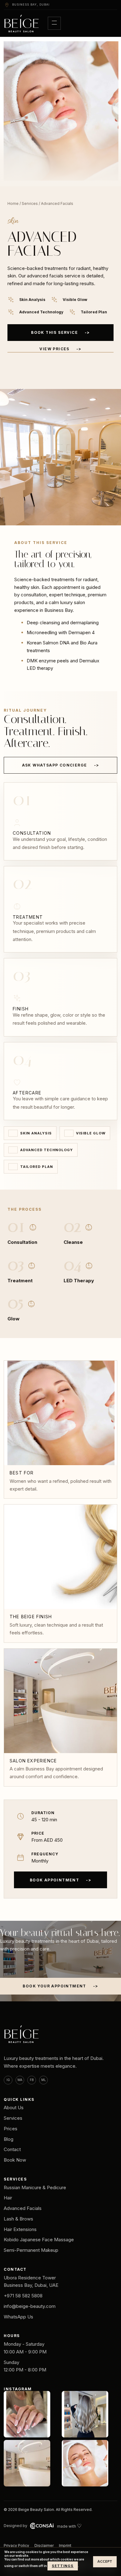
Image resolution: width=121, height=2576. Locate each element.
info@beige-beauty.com (30, 2306)
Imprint (65, 2545)
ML (44, 2080)
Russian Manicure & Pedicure (35, 2187)
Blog (9, 2139)
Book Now (15, 2160)
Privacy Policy (16, 2545)
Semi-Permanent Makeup (31, 2250)
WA (20, 2080)
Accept (105, 2562)
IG (8, 2080)
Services (30, 203)
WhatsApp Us (18, 2317)
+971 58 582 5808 (23, 2296)
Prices (11, 2129)
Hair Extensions (20, 2229)
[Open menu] (54, 23)
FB (32, 2080)
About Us (14, 2108)
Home (13, 203)
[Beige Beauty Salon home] (22, 23)
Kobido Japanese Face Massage (39, 2240)
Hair (8, 2198)
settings (63, 2566)
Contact (12, 2149)
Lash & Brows (18, 2219)
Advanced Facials (23, 2208)
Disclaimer (44, 2545)
